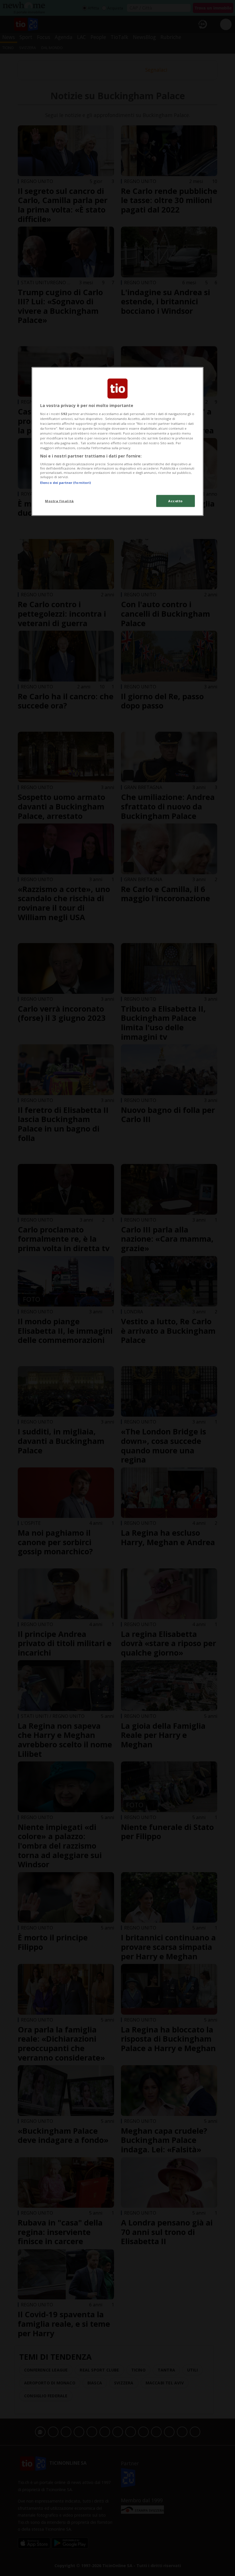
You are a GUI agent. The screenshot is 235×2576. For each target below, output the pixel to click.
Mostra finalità (59, 501)
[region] (117, 442)
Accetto (176, 501)
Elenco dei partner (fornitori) (65, 482)
